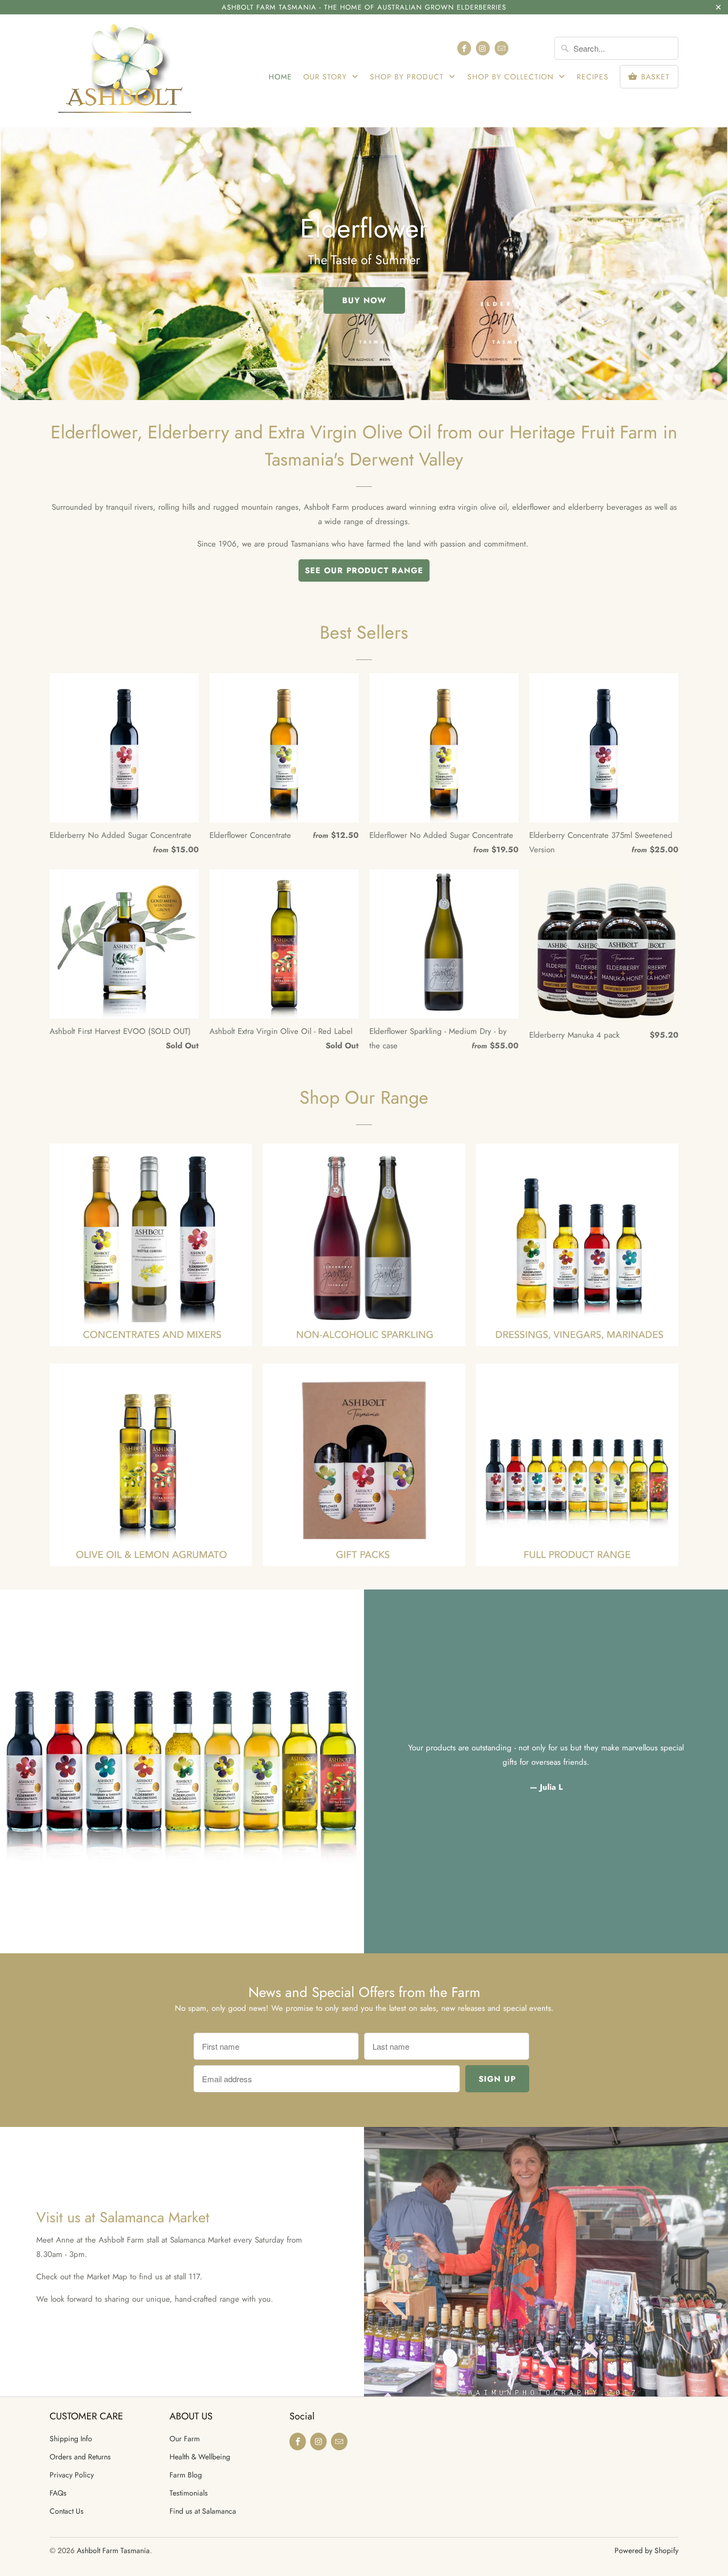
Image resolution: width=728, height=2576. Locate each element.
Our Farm (185, 2439)
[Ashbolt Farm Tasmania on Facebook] (464, 48)
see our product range (364, 570)
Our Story (326, 77)
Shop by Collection (512, 77)
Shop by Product (408, 77)
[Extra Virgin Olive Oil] (151, 1470)
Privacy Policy (72, 2475)
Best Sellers (364, 633)
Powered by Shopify (646, 2550)
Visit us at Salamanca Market (123, 2217)
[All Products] (577, 1470)
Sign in (531, 48)
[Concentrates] (151, 1250)
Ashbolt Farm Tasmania (113, 2550)
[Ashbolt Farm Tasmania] (124, 71)
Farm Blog (186, 2475)
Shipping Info (71, 2439)
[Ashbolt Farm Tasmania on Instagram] (483, 48)
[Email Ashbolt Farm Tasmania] (501, 48)
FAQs (58, 2493)
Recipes (593, 77)
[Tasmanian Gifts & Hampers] (364, 1470)
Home (280, 77)
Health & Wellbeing (200, 2457)
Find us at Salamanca (203, 2511)
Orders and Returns (80, 2457)
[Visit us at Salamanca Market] (546, 2262)
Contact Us (67, 2511)
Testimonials (189, 2493)
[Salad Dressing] (577, 1250)
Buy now (364, 300)
